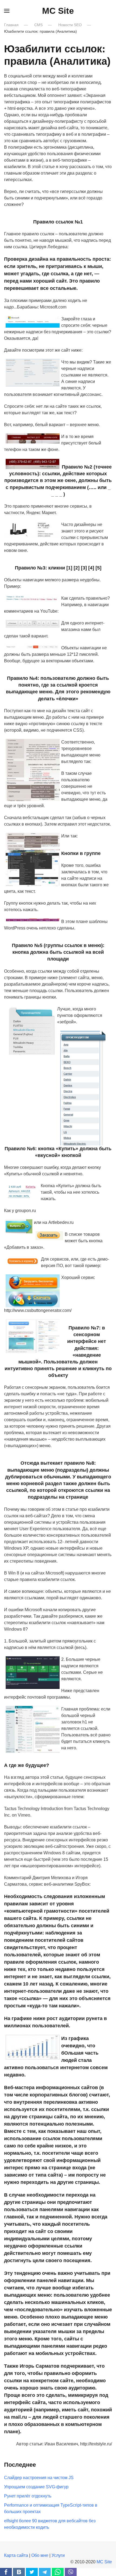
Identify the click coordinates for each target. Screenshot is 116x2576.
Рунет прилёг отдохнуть (28, 2496)
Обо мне (40, 2555)
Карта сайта (16, 2555)
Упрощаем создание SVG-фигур (36, 2487)
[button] (7, 11)
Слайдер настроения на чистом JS (39, 2478)
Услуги (58, 2555)
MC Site (58, 11)
